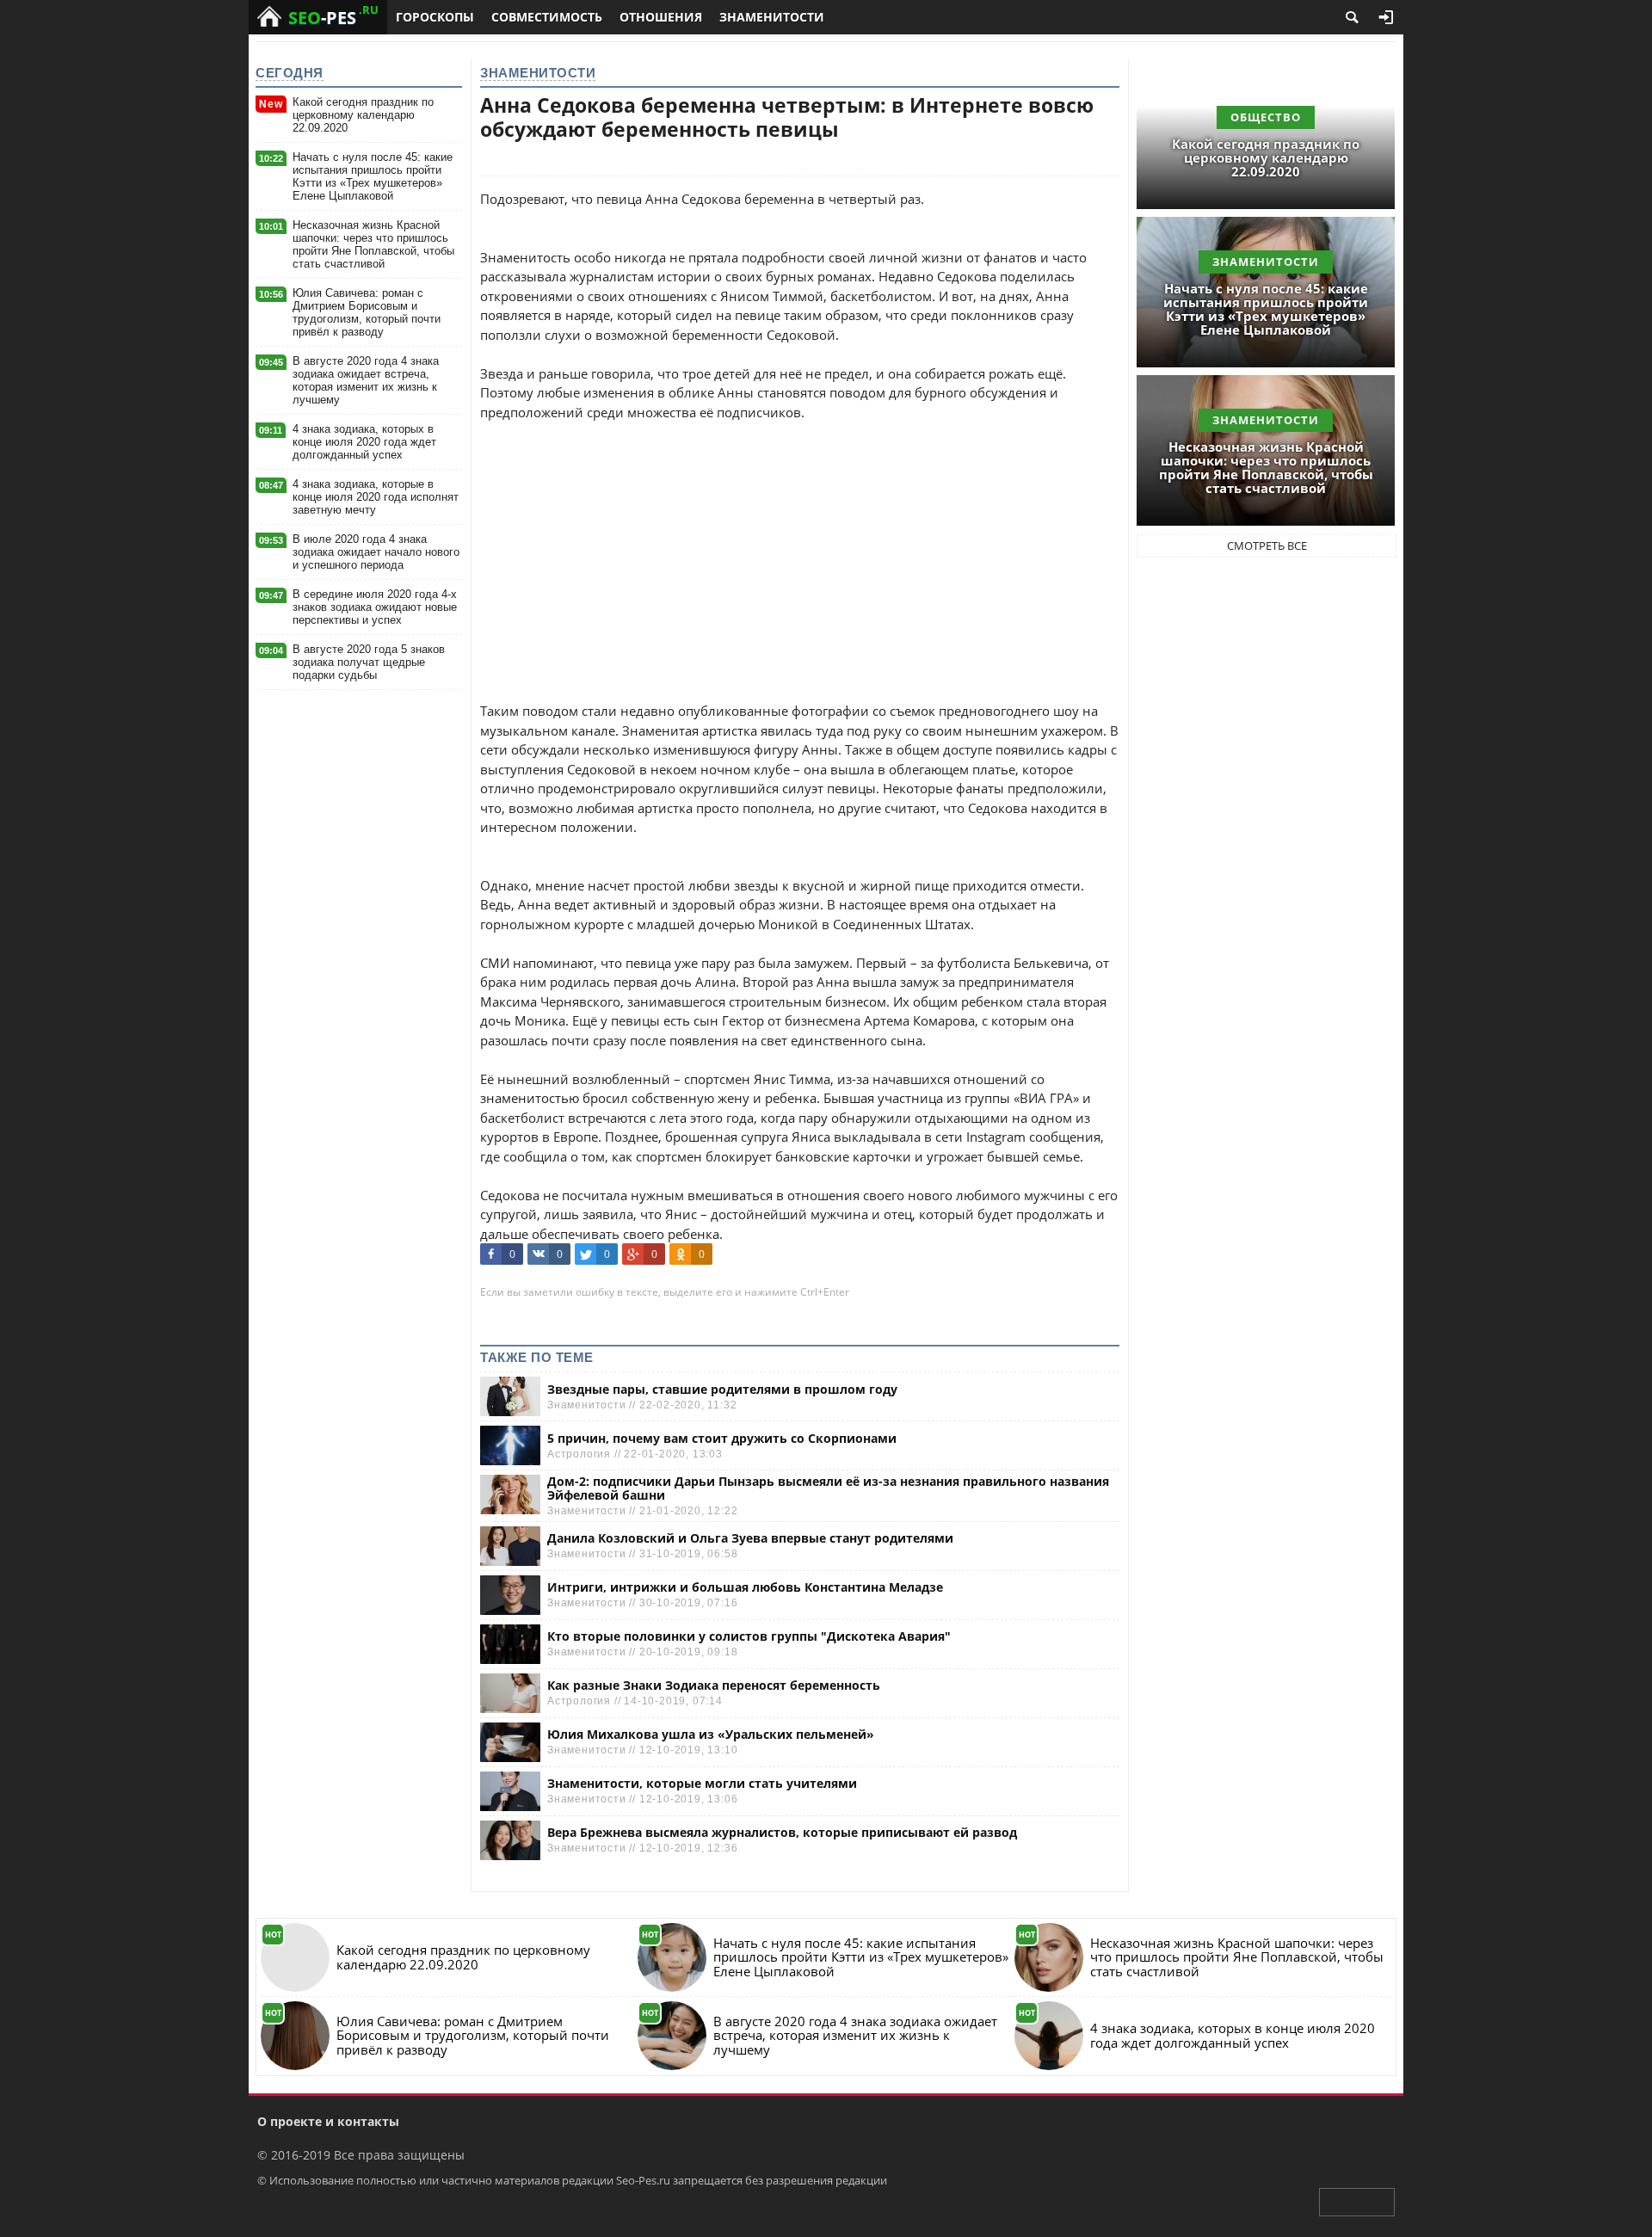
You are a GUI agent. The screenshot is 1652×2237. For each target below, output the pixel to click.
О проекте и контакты (328, 2121)
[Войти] (1386, 17)
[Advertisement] (800, 542)
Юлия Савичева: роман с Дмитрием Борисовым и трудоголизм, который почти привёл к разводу (367, 312)
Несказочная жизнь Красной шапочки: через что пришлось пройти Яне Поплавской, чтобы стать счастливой (373, 244)
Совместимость (547, 17)
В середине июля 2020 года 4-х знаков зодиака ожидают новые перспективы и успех (375, 607)
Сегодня (290, 73)
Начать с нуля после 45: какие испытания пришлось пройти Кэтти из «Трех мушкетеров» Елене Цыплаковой (373, 176)
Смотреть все (1267, 545)
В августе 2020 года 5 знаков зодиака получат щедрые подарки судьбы (369, 662)
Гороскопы (435, 17)
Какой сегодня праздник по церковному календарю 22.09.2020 (363, 115)
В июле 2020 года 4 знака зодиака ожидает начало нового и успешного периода (376, 552)
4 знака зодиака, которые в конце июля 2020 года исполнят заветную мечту (376, 497)
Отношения (661, 17)
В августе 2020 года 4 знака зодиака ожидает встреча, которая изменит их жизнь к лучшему (366, 380)
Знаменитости (772, 17)
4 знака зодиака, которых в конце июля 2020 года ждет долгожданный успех (364, 442)
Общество (1266, 117)
